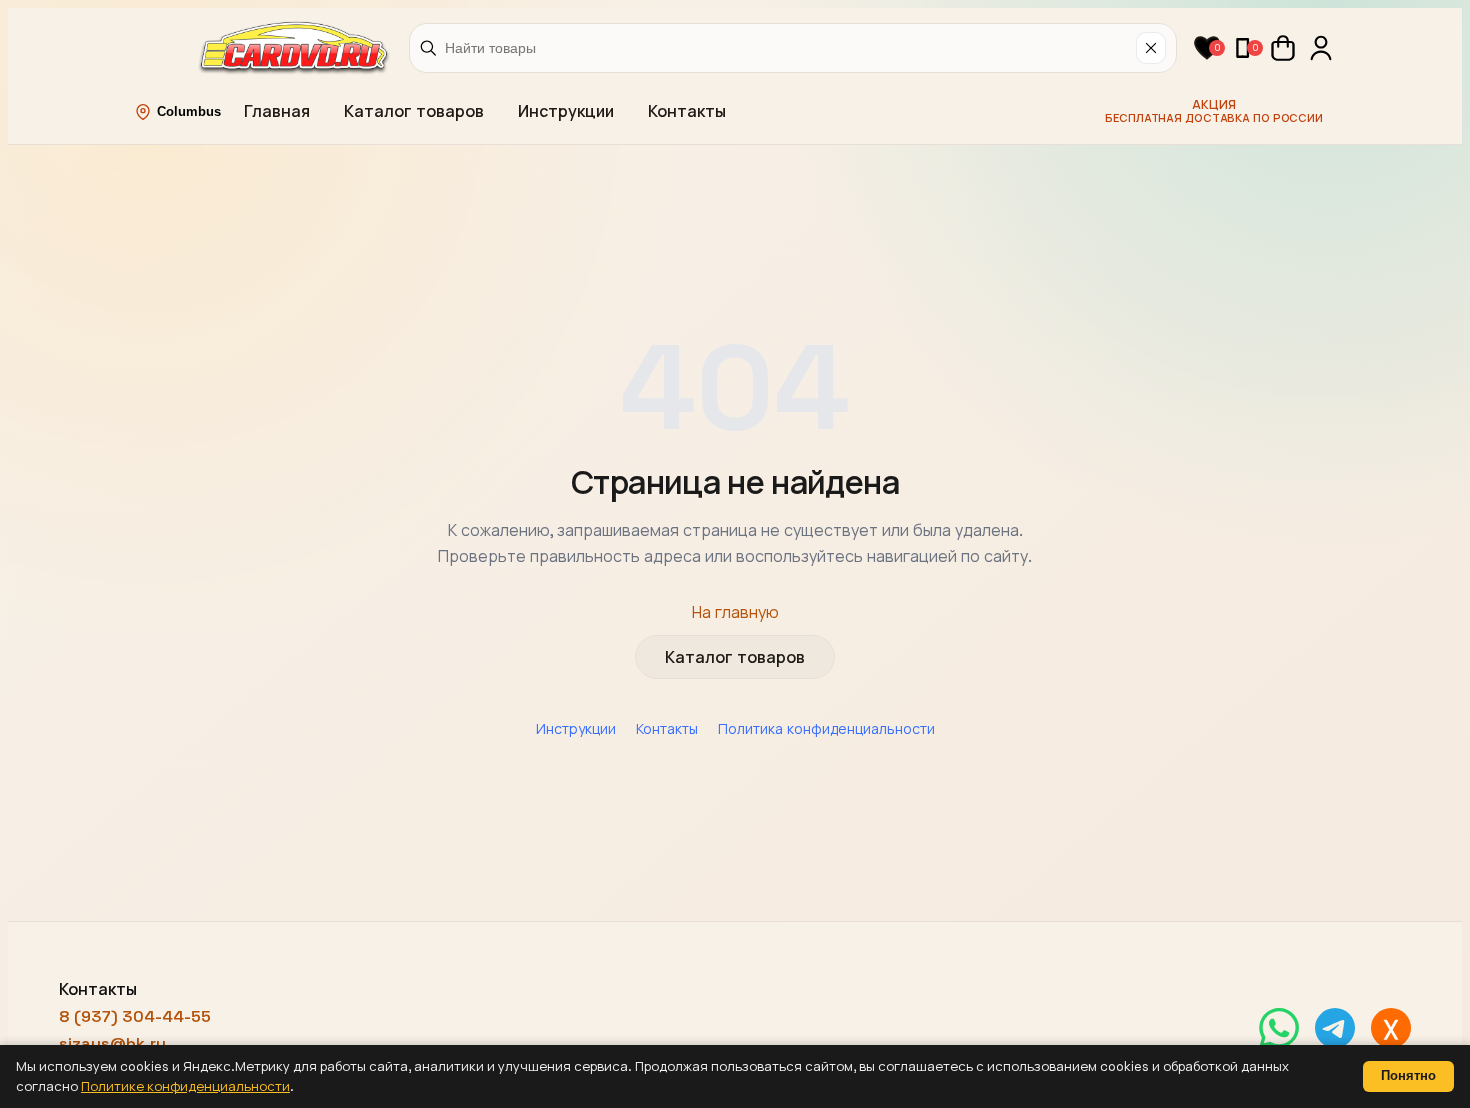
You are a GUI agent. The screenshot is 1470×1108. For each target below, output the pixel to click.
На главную (735, 612)
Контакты (687, 111)
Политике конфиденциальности (185, 1086)
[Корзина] (1283, 48)
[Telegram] (1335, 1028)
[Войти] (1321, 48)
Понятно (1408, 1075)
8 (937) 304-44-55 (135, 1016)
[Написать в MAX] (1391, 1028)
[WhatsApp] (1279, 1028)
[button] (1207, 48)
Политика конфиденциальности (826, 729)
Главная (277, 111)
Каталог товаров (414, 111)
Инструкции (566, 111)
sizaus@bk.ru (112, 1043)
